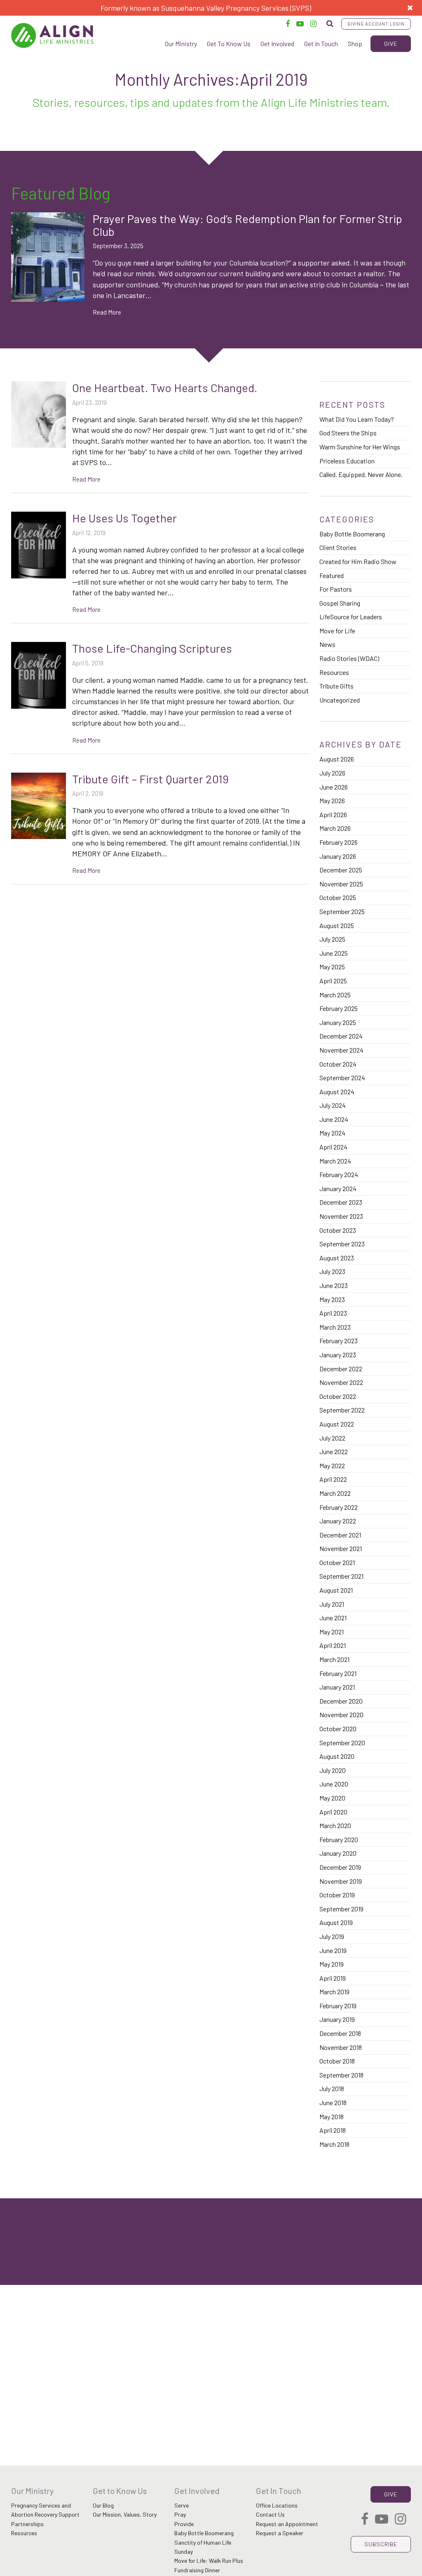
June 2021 (333, 1618)
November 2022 (341, 1382)
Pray (180, 2514)
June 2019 (333, 1950)
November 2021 (341, 1548)
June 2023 (334, 1285)
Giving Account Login (376, 24)
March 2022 (335, 1493)
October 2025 (338, 897)
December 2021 (340, 1535)
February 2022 (339, 1507)
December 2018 (340, 2033)
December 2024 (341, 1036)
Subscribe (381, 2544)
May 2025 (332, 967)
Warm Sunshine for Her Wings (360, 447)
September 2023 (342, 1244)
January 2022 (338, 1521)
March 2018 (334, 2144)
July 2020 (333, 1770)
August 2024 (337, 1092)
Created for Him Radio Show (358, 561)
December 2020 (341, 1701)
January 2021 (337, 1687)
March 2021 (334, 1659)
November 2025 (341, 884)
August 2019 (336, 1922)
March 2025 (335, 995)
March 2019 (334, 1992)
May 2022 (332, 1465)
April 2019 (333, 1978)
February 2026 (339, 842)
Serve (182, 2505)
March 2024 (335, 1161)
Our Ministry (181, 43)
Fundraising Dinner (197, 2570)
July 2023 (332, 1271)
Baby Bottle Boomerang (352, 534)
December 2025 (341, 870)
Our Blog (103, 2505)
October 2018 (337, 2061)
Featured (332, 575)
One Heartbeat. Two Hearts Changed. (165, 388)
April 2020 (333, 1812)
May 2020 (332, 1798)
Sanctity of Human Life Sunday (203, 2547)
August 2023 (337, 1258)
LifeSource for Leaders (351, 617)
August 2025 (337, 925)
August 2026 (337, 759)
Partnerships (27, 2524)
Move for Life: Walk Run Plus (209, 2561)
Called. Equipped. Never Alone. (361, 474)
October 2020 (338, 1729)
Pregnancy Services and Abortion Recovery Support (45, 2510)
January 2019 (337, 2019)
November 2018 (341, 2047)
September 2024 (342, 1078)
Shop (355, 43)
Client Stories (338, 547)
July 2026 (332, 773)
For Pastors (336, 589)
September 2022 (342, 1410)
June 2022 (334, 1451)
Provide (184, 2524)
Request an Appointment (287, 2524)
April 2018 (333, 2130)
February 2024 (339, 1174)
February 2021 (338, 1673)
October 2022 (338, 1396)
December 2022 (341, 1369)
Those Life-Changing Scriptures (152, 648)
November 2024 (341, 1050)
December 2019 (340, 1867)
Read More (107, 312)
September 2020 (342, 1743)
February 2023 (339, 1341)
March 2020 (335, 1825)
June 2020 (334, 1784)
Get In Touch (321, 43)
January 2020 (338, 1853)
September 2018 (341, 2075)
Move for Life (337, 631)
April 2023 (333, 1313)
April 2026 (333, 814)
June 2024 (334, 1119)
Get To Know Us (229, 43)
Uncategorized (340, 700)
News (327, 644)
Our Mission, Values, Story (125, 2514)
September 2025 (342, 911)
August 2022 (337, 1424)
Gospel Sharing (340, 603)
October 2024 (338, 1064)
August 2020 (337, 1756)
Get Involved (277, 43)
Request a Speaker (280, 2533)
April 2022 (333, 1479)
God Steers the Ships (348, 433)
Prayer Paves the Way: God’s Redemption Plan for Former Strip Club (247, 225)
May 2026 (332, 800)
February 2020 (339, 1839)
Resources (334, 672)
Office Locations (277, 2505)
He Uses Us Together (124, 518)
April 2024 (333, 1147)
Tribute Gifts (336, 686)
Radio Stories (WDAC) (349, 658)
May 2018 (332, 2117)
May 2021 (332, 1632)
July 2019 (332, 1936)
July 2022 (332, 1438)
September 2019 (341, 1909)
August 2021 (336, 1590)
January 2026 (338, 856)
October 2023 (338, 1230)
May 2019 (332, 1964)
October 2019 (337, 1895)
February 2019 (338, 2006)
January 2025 (338, 1022)
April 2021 (333, 1645)
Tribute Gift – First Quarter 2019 (150, 779)
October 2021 (337, 1562)
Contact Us (270, 2514)
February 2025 (339, 1008)
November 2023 (341, 1216)
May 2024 (332, 1133)
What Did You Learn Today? (357, 419)
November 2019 (341, 1881)
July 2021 (332, 1604)
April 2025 (333, 981)
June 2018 (333, 2102)
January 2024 (338, 1188)
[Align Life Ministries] (52, 35)
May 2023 (332, 1299)
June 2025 (334, 953)
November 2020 (341, 1715)
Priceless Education (347, 461)
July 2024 (333, 1105)
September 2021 (341, 1576)
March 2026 (335, 828)
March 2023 (335, 1327)
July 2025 (332, 939)
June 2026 (334, 787)
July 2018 (332, 2088)
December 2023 (341, 1202)
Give (391, 43)
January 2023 (338, 1355)
